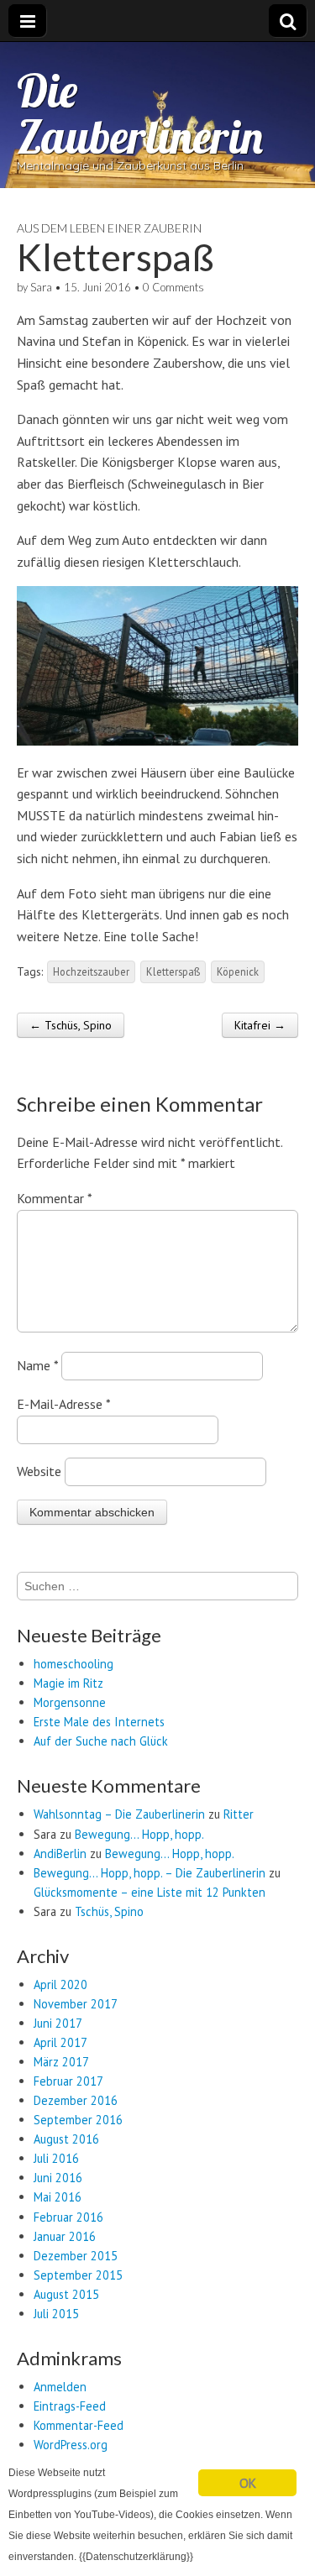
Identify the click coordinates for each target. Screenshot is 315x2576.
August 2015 (66, 2294)
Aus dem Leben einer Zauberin (109, 228)
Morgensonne (70, 1702)
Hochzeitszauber (91, 971)
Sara (41, 287)
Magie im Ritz (68, 1683)
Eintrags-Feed (70, 2406)
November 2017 (76, 2004)
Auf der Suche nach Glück (101, 1741)
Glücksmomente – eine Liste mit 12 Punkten (150, 1892)
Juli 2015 (56, 2314)
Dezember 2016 (76, 2100)
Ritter (239, 1814)
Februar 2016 (68, 2217)
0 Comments (173, 287)
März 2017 (61, 2062)
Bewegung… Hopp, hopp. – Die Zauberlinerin (150, 1873)
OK (247, 2483)
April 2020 (60, 1984)
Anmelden (60, 2387)
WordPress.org (71, 2445)
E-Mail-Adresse (63, 1404)
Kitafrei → (260, 1025)
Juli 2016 (56, 2158)
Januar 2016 (65, 2236)
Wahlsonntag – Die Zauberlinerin (119, 1814)
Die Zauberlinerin (140, 113)
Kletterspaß (173, 971)
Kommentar (54, 1198)
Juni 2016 (58, 2178)
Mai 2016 (58, 2197)
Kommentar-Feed (79, 2425)
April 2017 (60, 2042)
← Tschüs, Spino (71, 1025)
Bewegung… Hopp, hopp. (139, 1834)
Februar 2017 (68, 2081)
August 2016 (66, 2139)
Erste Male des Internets (99, 1722)
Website (39, 1471)
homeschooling (73, 1664)
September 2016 (78, 2120)
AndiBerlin (60, 1853)
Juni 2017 (58, 2023)
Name (37, 1365)
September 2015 (78, 2275)
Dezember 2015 (76, 2256)
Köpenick (238, 971)
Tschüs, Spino (109, 1911)
